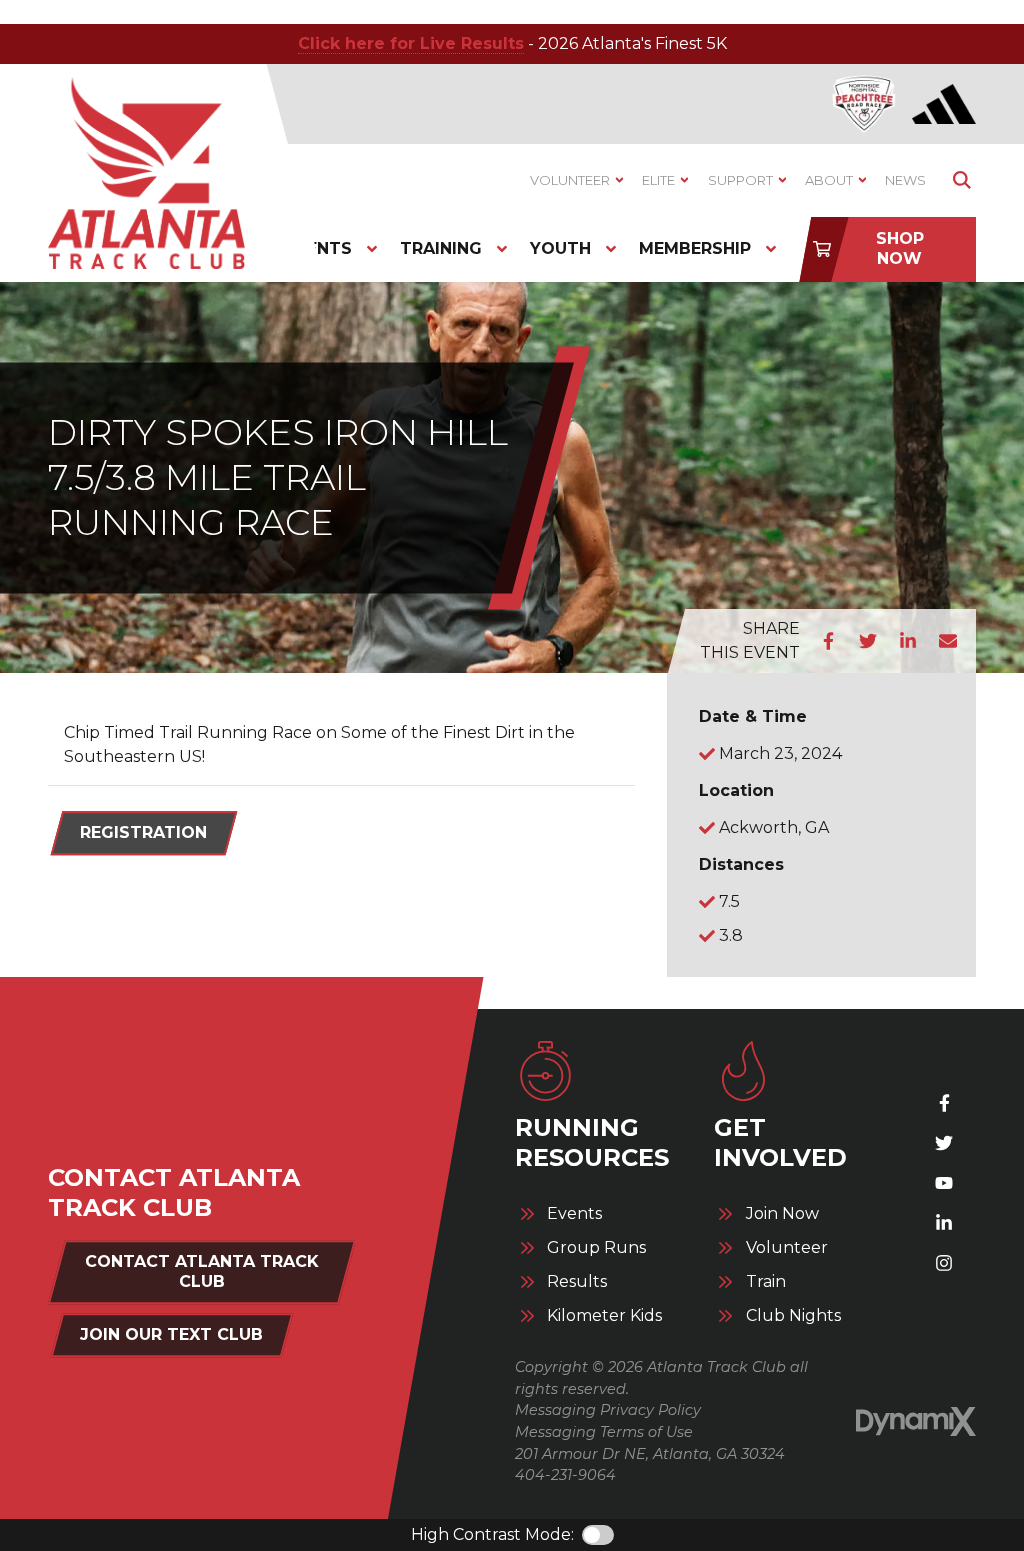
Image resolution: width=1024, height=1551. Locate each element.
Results (577, 1282)
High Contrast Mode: (492, 1534)
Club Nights (793, 1316)
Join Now (782, 1214)
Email (948, 641)
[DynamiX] (916, 1422)
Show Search (961, 180)
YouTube (944, 1183)
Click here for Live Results (411, 43)
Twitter (868, 641)
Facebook (828, 641)
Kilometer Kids (604, 1316)
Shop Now (900, 248)
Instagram (944, 1263)
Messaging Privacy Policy (608, 1410)
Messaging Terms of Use (604, 1432)
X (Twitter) (944, 1143)
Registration (143, 832)
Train (766, 1282)
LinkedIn (908, 641)
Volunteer (787, 1248)
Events (574, 1214)
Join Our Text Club (171, 1334)
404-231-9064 (565, 1475)
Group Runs (596, 1248)
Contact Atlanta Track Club (202, 1271)
